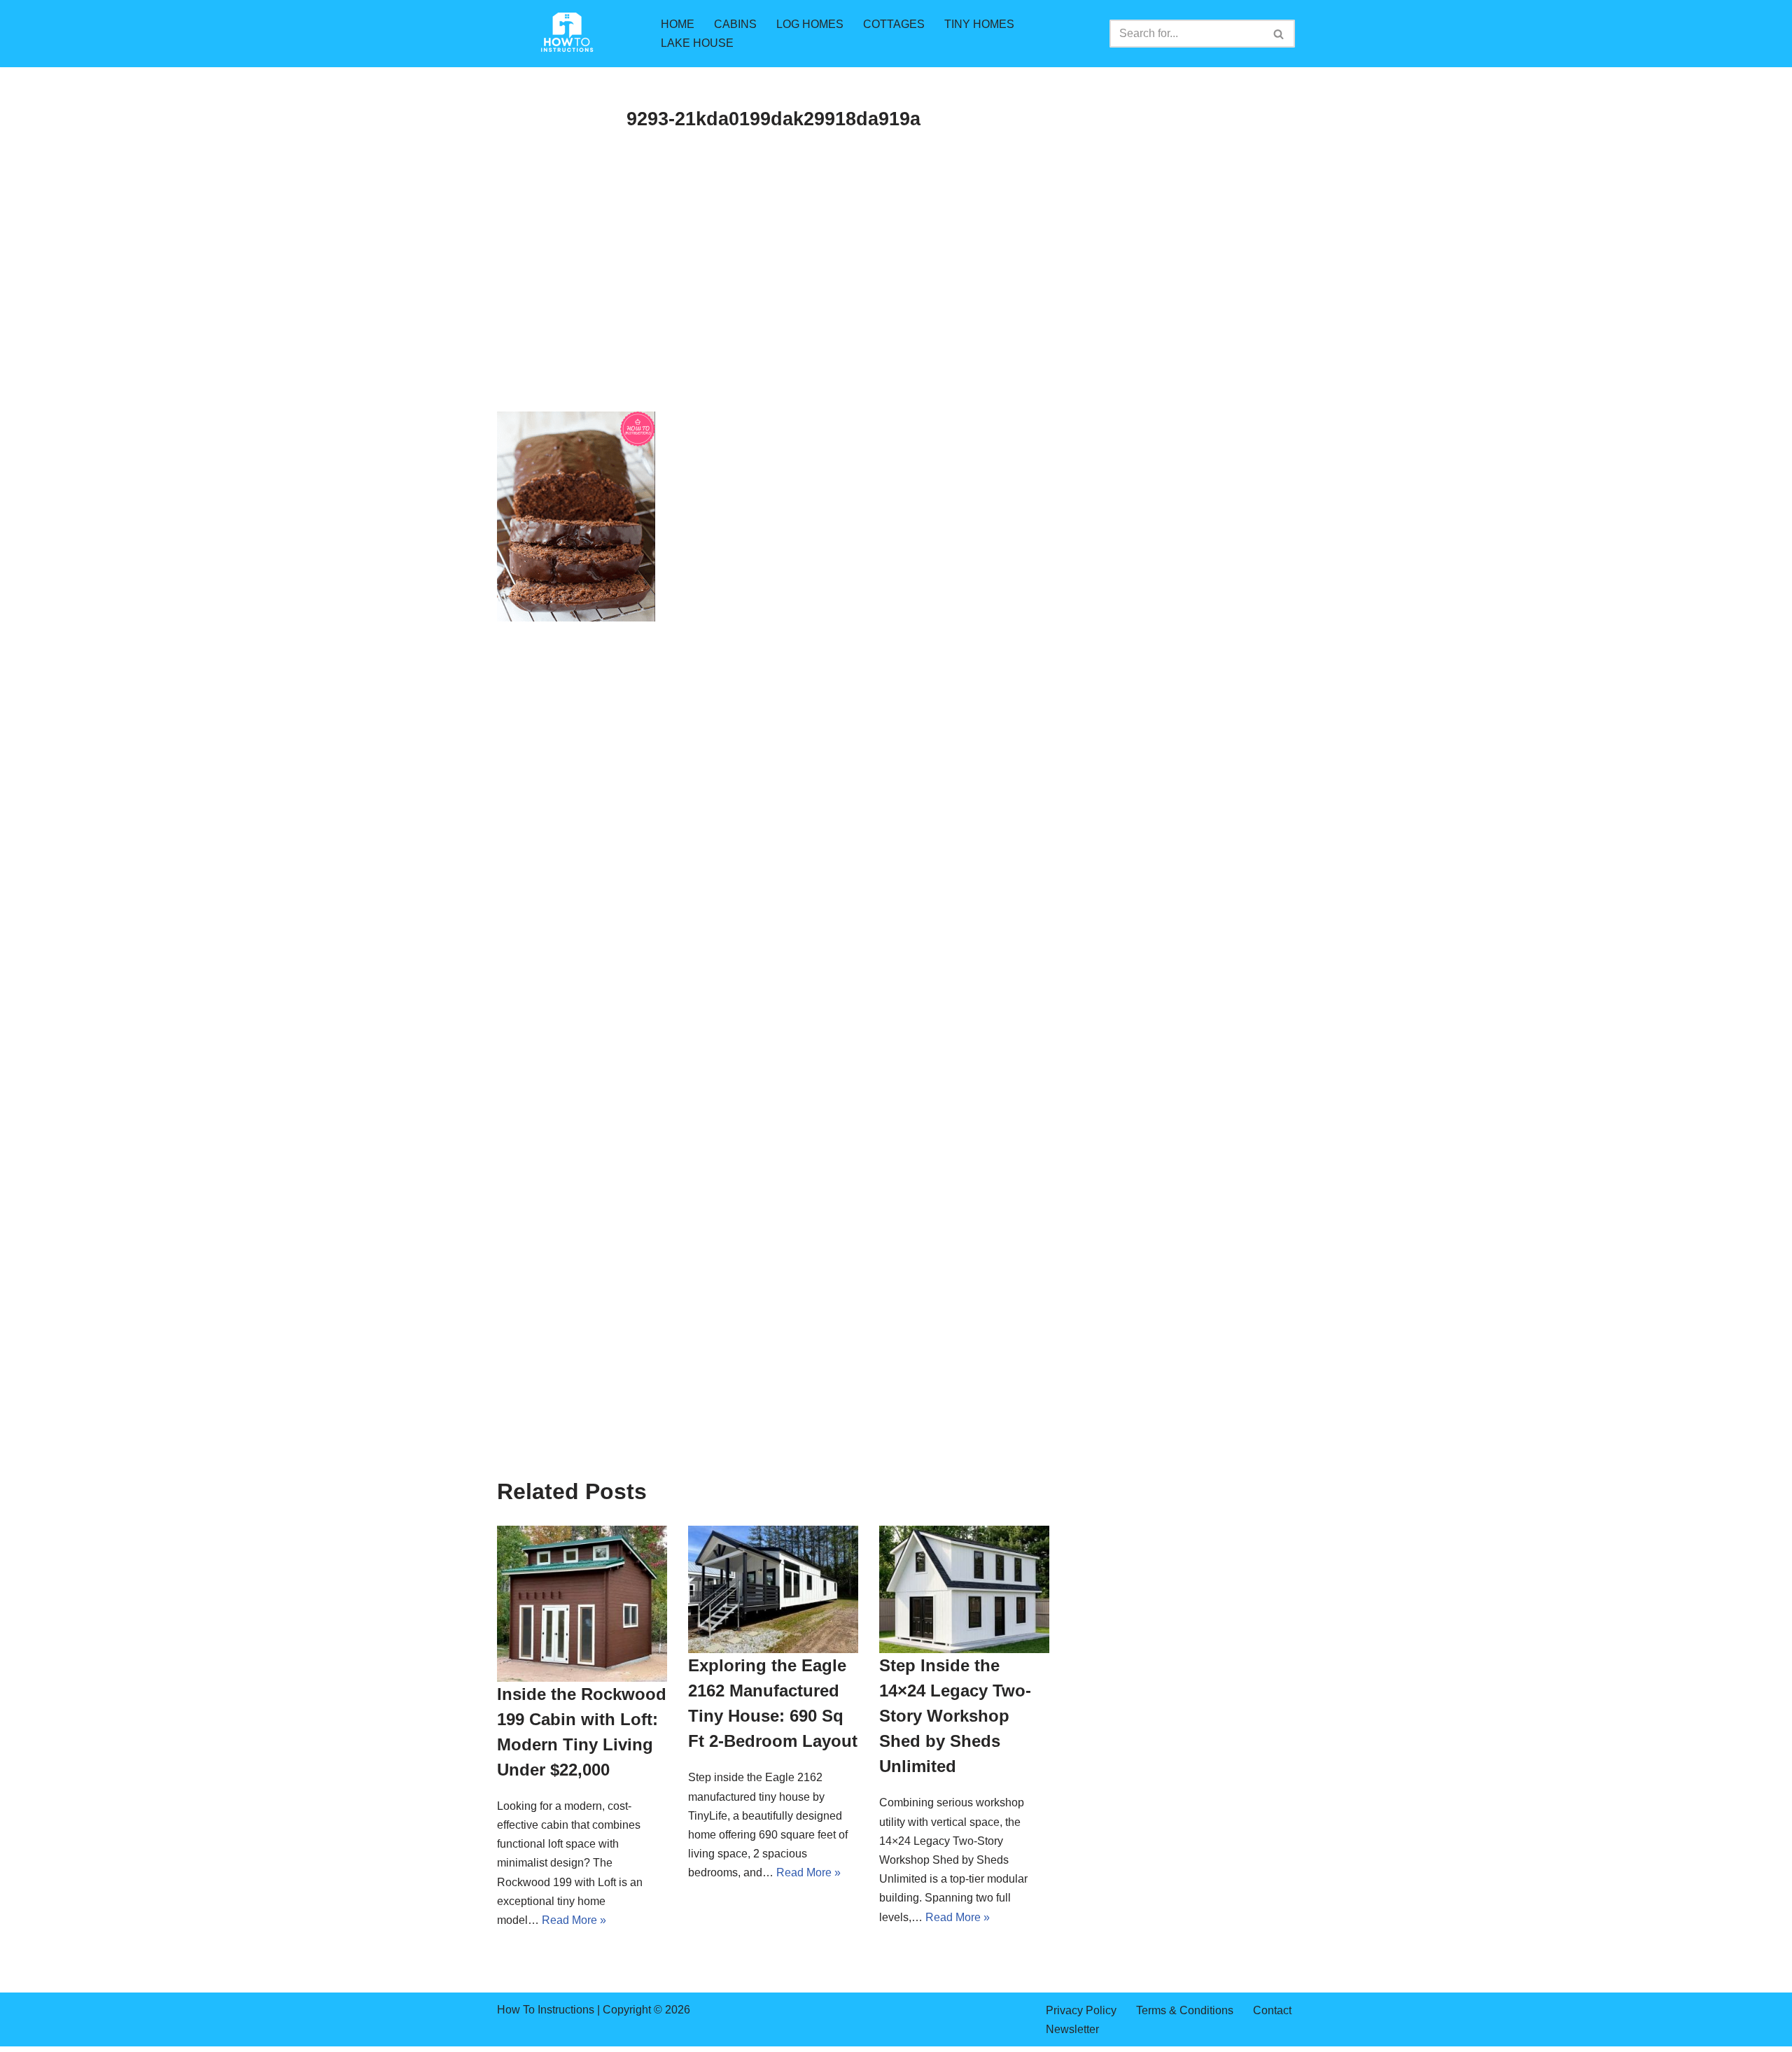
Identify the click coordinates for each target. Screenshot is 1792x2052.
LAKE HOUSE (697, 43)
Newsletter (1072, 2029)
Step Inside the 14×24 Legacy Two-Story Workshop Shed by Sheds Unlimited (955, 1716)
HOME (678, 24)
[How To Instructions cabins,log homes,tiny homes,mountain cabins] (567, 34)
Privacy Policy (1081, 2010)
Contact (1272, 2010)
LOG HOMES (810, 24)
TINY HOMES (979, 24)
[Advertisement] (773, 308)
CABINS (735, 24)
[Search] (1279, 34)
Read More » (574, 1920)
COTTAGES (894, 24)
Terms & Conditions (1185, 2010)
